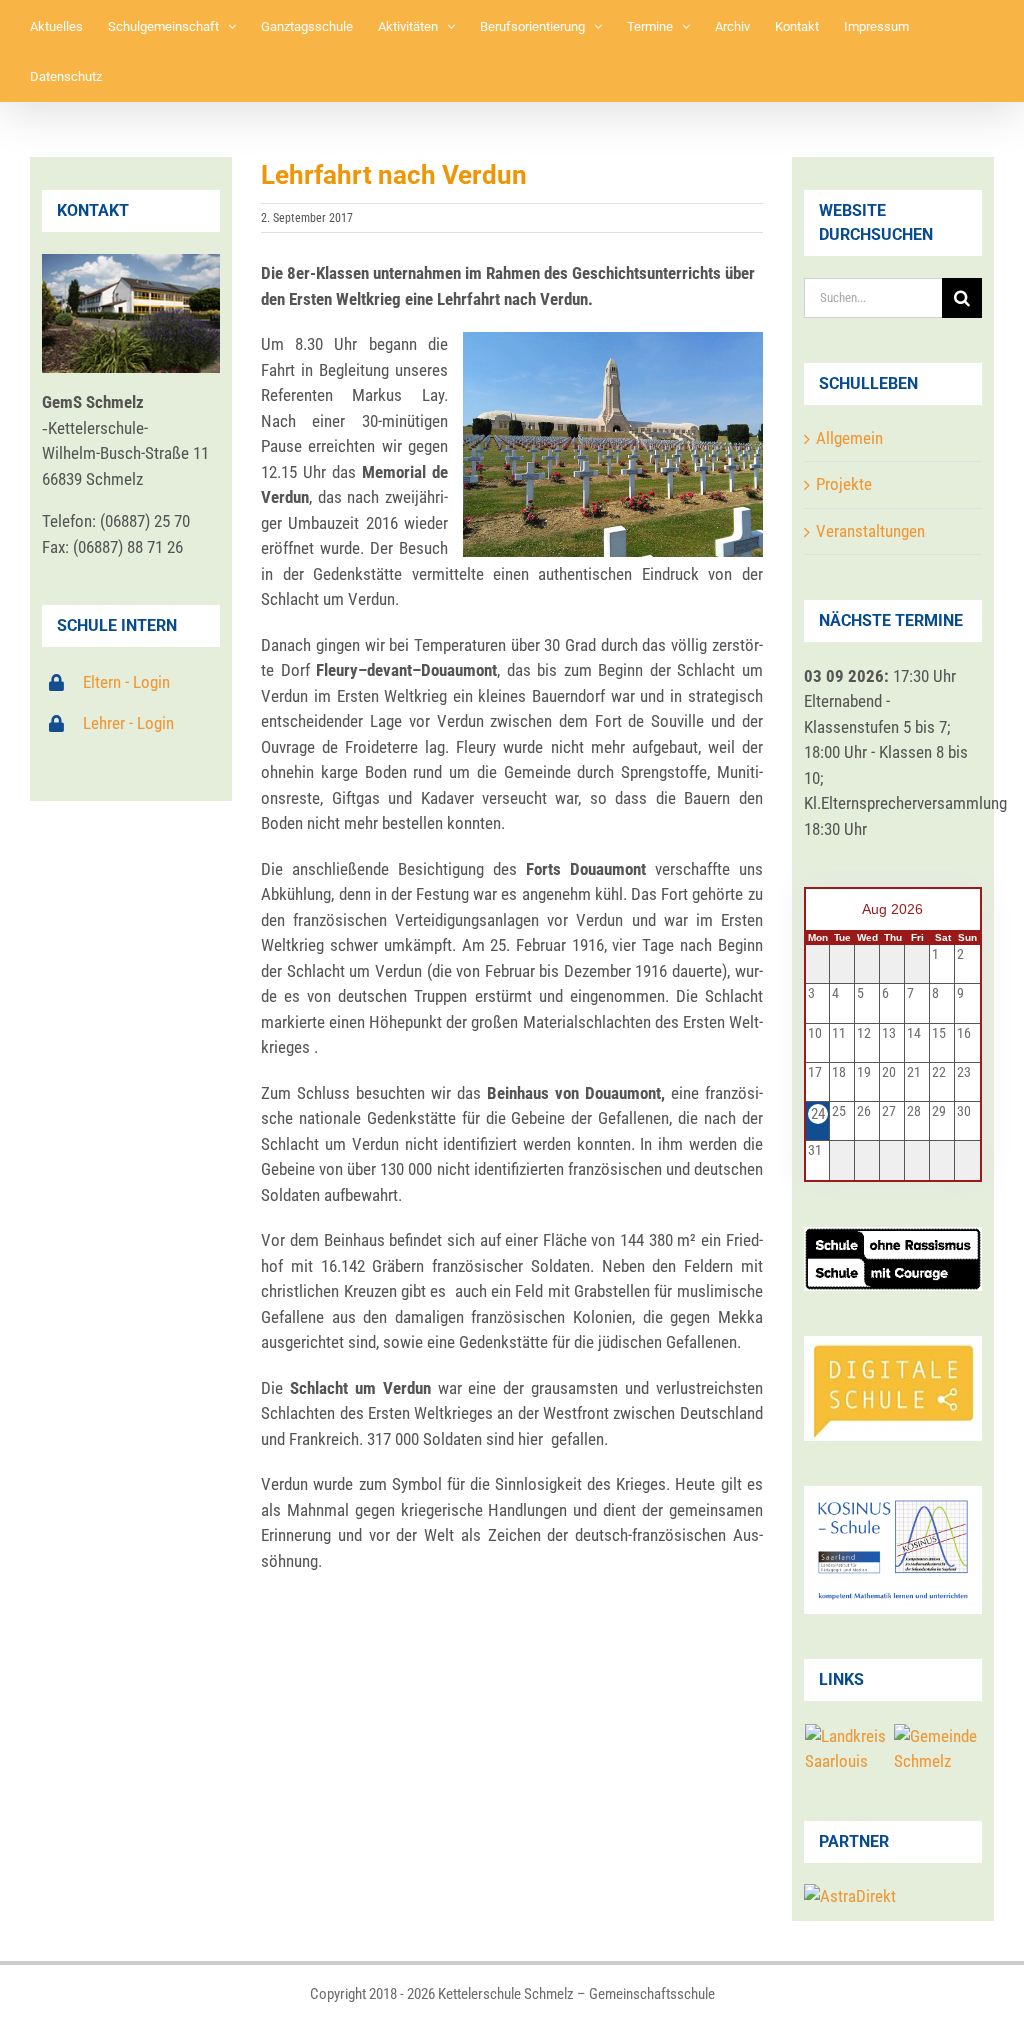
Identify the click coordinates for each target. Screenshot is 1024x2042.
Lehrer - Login (128, 723)
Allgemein (849, 438)
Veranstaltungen (870, 531)
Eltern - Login (126, 682)
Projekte (844, 484)
